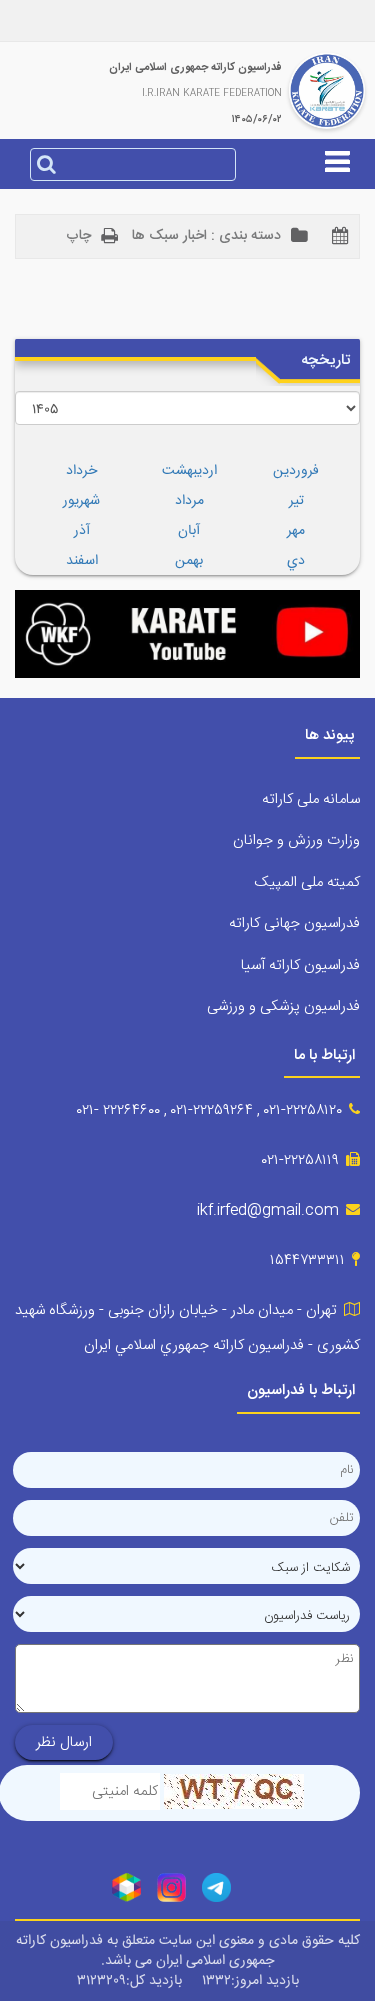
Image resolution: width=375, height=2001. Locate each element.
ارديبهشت (189, 471)
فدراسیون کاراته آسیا (300, 965)
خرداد (81, 471)
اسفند (82, 561)
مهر (296, 531)
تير (296, 501)
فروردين (296, 471)
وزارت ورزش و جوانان (296, 840)
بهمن (189, 561)
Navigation (187, 228)
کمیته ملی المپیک (307, 882)
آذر (82, 531)
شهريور (81, 501)
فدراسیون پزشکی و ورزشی (283, 1006)
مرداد (189, 501)
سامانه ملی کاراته (311, 799)
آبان (189, 531)
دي (296, 561)
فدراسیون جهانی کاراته (294, 923)
